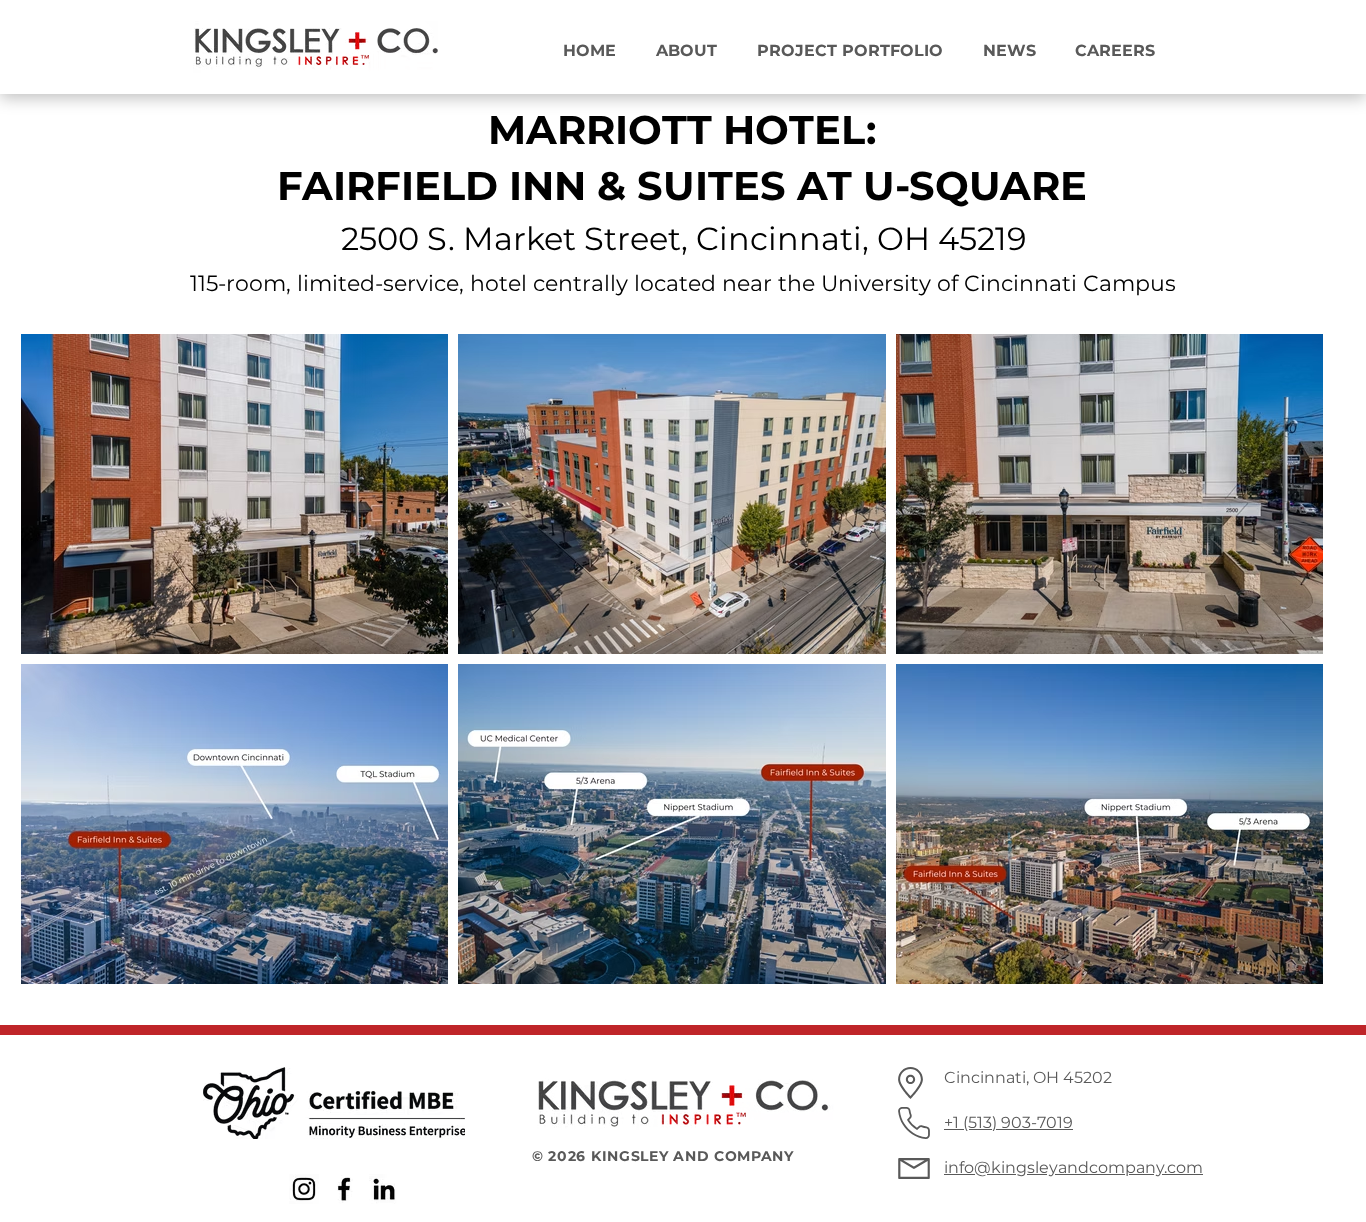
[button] (679, 41)
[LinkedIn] (384, 1189)
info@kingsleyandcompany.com (1073, 1167)
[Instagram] (304, 1189)
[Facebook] (344, 1189)
